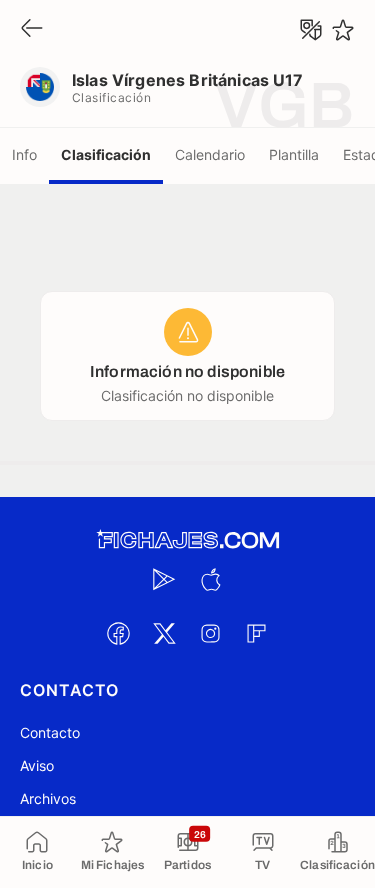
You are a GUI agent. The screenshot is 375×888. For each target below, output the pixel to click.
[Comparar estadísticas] (311, 30)
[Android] (165, 579)
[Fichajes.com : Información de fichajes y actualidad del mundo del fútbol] (188, 540)
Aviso (37, 765)
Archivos (48, 798)
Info (24, 154)
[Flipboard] (257, 633)
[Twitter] (165, 633)
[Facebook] (119, 633)
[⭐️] (343, 30)
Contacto (50, 732)
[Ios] (211, 579)
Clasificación (106, 154)
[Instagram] (211, 633)
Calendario (210, 154)
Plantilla (294, 154)
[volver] (32, 29)
